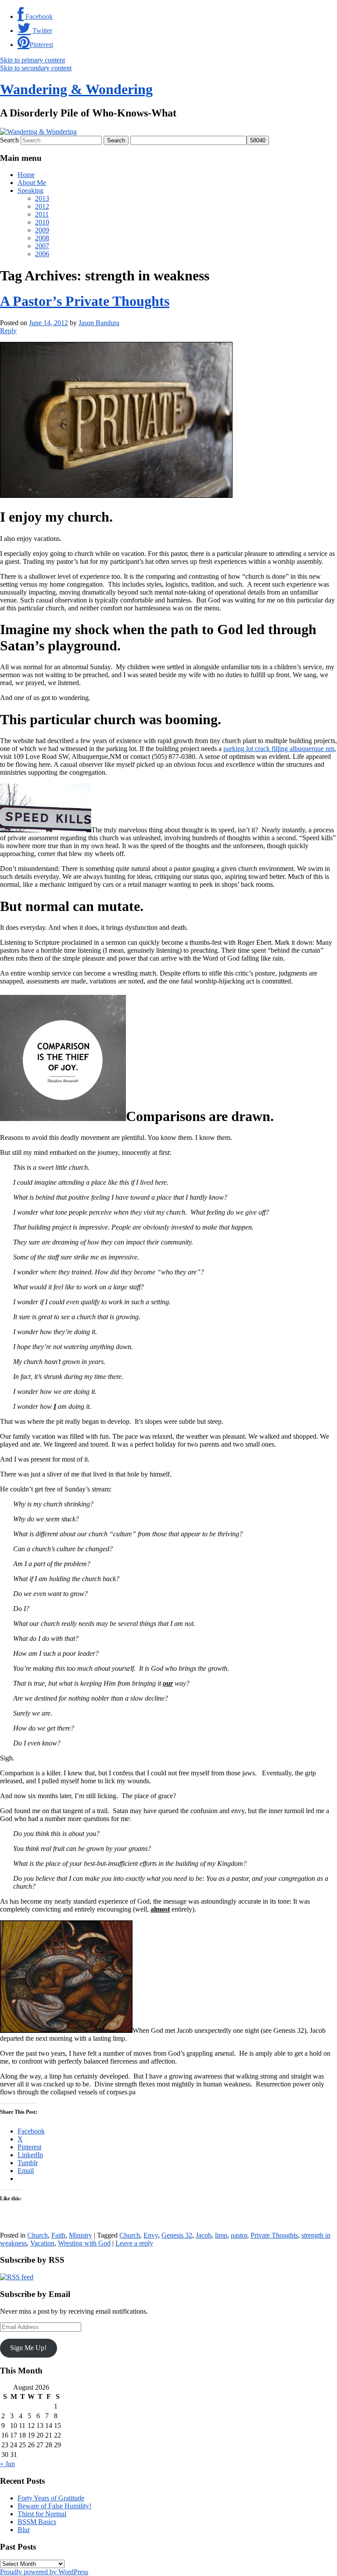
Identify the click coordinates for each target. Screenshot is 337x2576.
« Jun (7, 2464)
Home (26, 175)
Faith (58, 2235)
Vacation (42, 2243)
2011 (42, 214)
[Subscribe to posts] (17, 2277)
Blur (24, 2530)
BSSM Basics (37, 2522)
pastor (239, 2235)
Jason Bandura (99, 323)
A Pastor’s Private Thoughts (85, 301)
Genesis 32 (177, 2235)
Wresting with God (84, 2243)
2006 (42, 254)
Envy (151, 2235)
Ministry (81, 2235)
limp (221, 2235)
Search (9, 140)
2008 (42, 238)
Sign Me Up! (28, 2348)
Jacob (204, 2235)
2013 (42, 198)
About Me (32, 183)
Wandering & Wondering (76, 89)
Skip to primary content (32, 60)
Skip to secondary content (36, 68)
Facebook (38, 16)
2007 (42, 246)
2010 (42, 222)
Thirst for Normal (42, 2514)
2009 (42, 230)
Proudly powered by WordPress (44, 2572)
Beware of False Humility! (54, 2506)
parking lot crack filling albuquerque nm (279, 749)
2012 (42, 206)
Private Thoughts (274, 2235)
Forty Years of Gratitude (51, 2498)
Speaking (30, 190)
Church (38, 2235)
